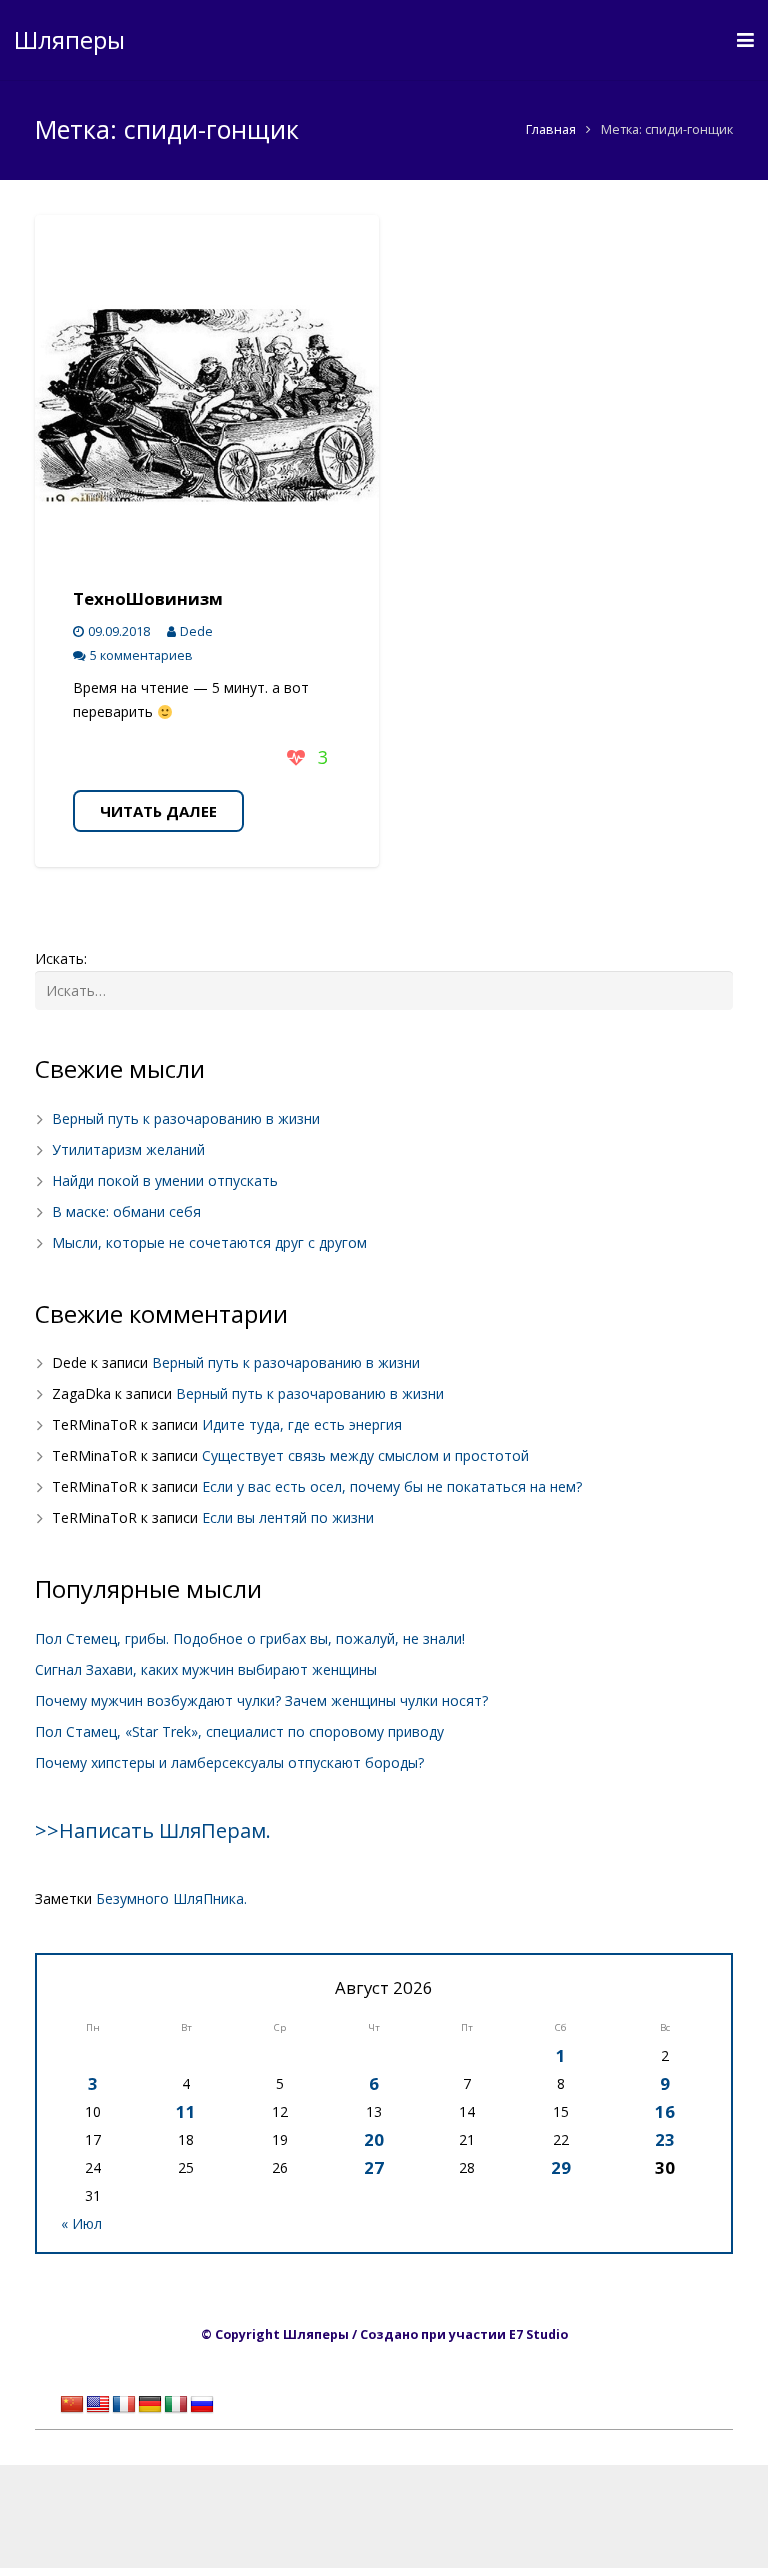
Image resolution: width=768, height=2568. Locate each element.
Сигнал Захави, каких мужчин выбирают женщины (206, 1669)
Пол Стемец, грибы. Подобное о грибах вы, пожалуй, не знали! (250, 1638)
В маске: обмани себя (126, 1211)
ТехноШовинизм (148, 598)
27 (374, 2167)
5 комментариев (141, 655)
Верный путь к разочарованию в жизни (186, 1118)
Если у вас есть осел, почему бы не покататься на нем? (392, 1486)
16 (665, 2111)
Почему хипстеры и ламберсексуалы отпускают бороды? (229, 1762)
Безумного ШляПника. (171, 1898)
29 (561, 2167)
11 (186, 2111)
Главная (551, 129)
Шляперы (69, 39)
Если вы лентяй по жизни (288, 1517)
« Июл (81, 2223)
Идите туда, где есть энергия (302, 1424)
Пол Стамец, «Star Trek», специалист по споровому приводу (239, 1731)
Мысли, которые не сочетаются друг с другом (209, 1242)
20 (374, 2139)
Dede (196, 631)
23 (665, 2139)
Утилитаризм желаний (128, 1149)
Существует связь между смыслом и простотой (365, 1455)
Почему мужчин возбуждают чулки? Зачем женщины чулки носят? (261, 1700)
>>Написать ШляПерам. (153, 1830)
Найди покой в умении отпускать (165, 1180)
